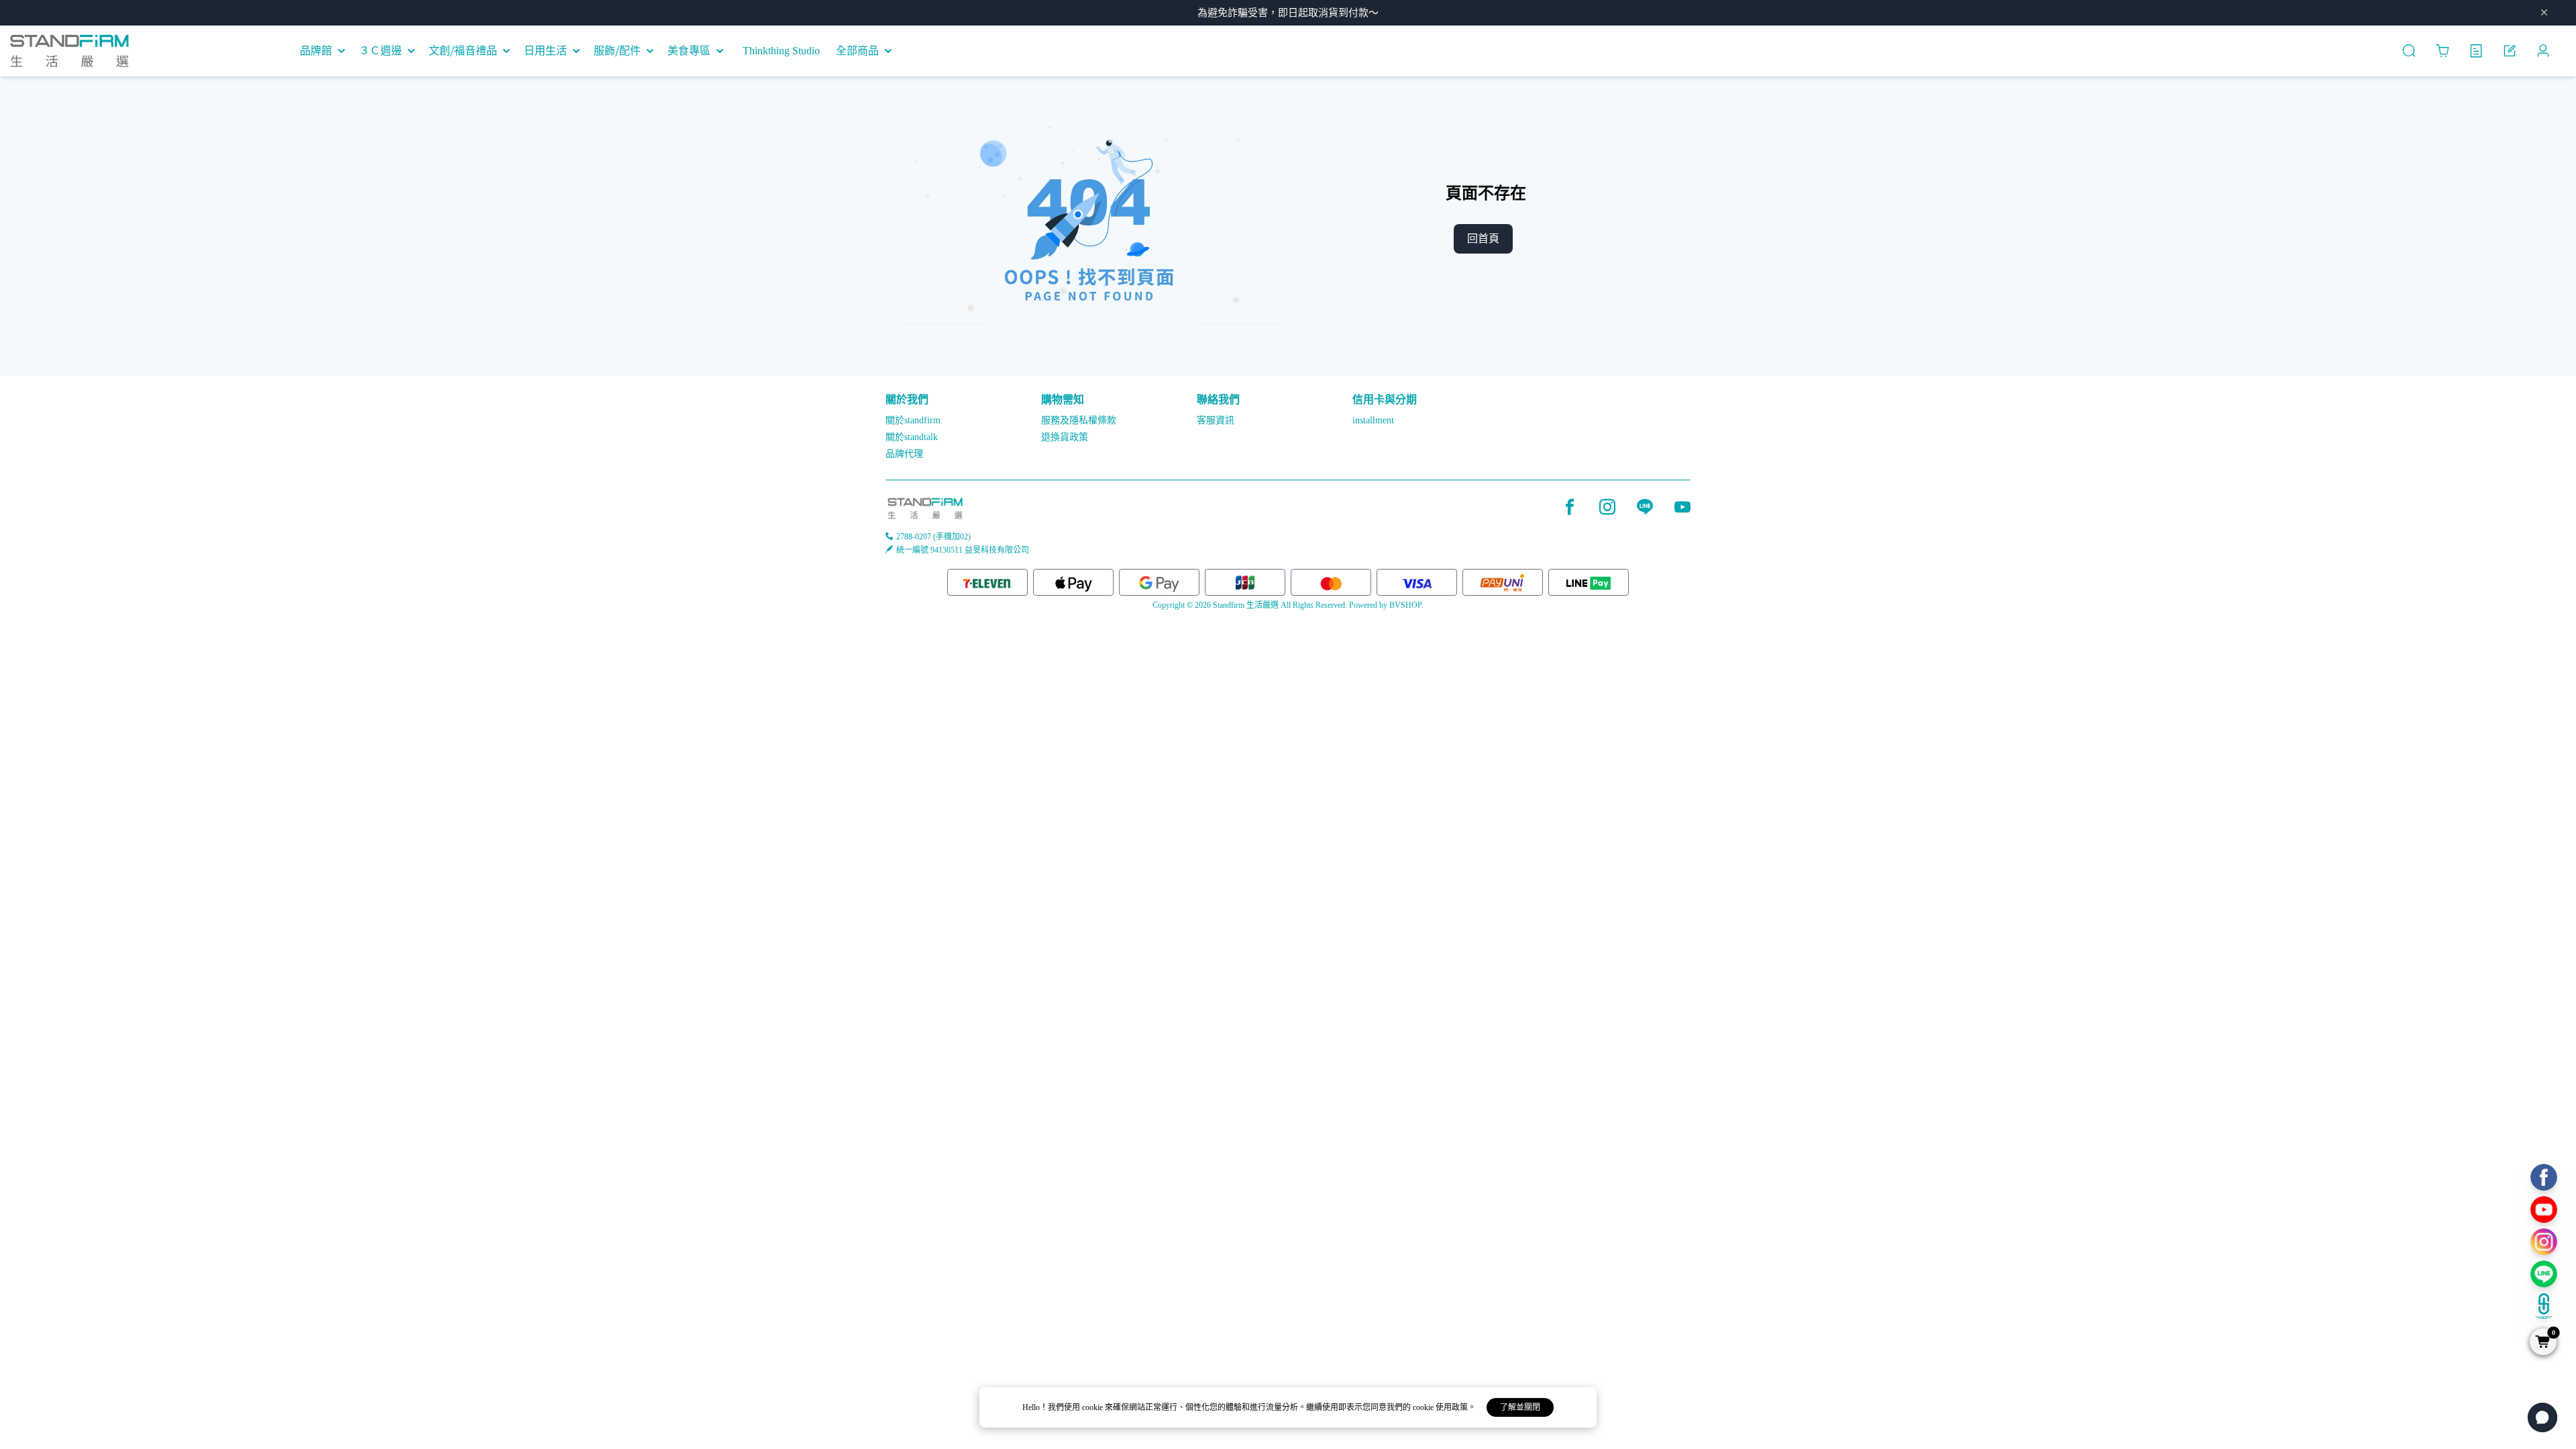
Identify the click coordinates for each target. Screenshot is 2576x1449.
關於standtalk (912, 437)
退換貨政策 (1065, 437)
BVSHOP (1405, 605)
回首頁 (1483, 238)
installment (1373, 420)
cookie (1093, 1407)
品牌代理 (904, 454)
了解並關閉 (1520, 1407)
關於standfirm (913, 420)
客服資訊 (1216, 420)
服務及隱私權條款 (1079, 420)
